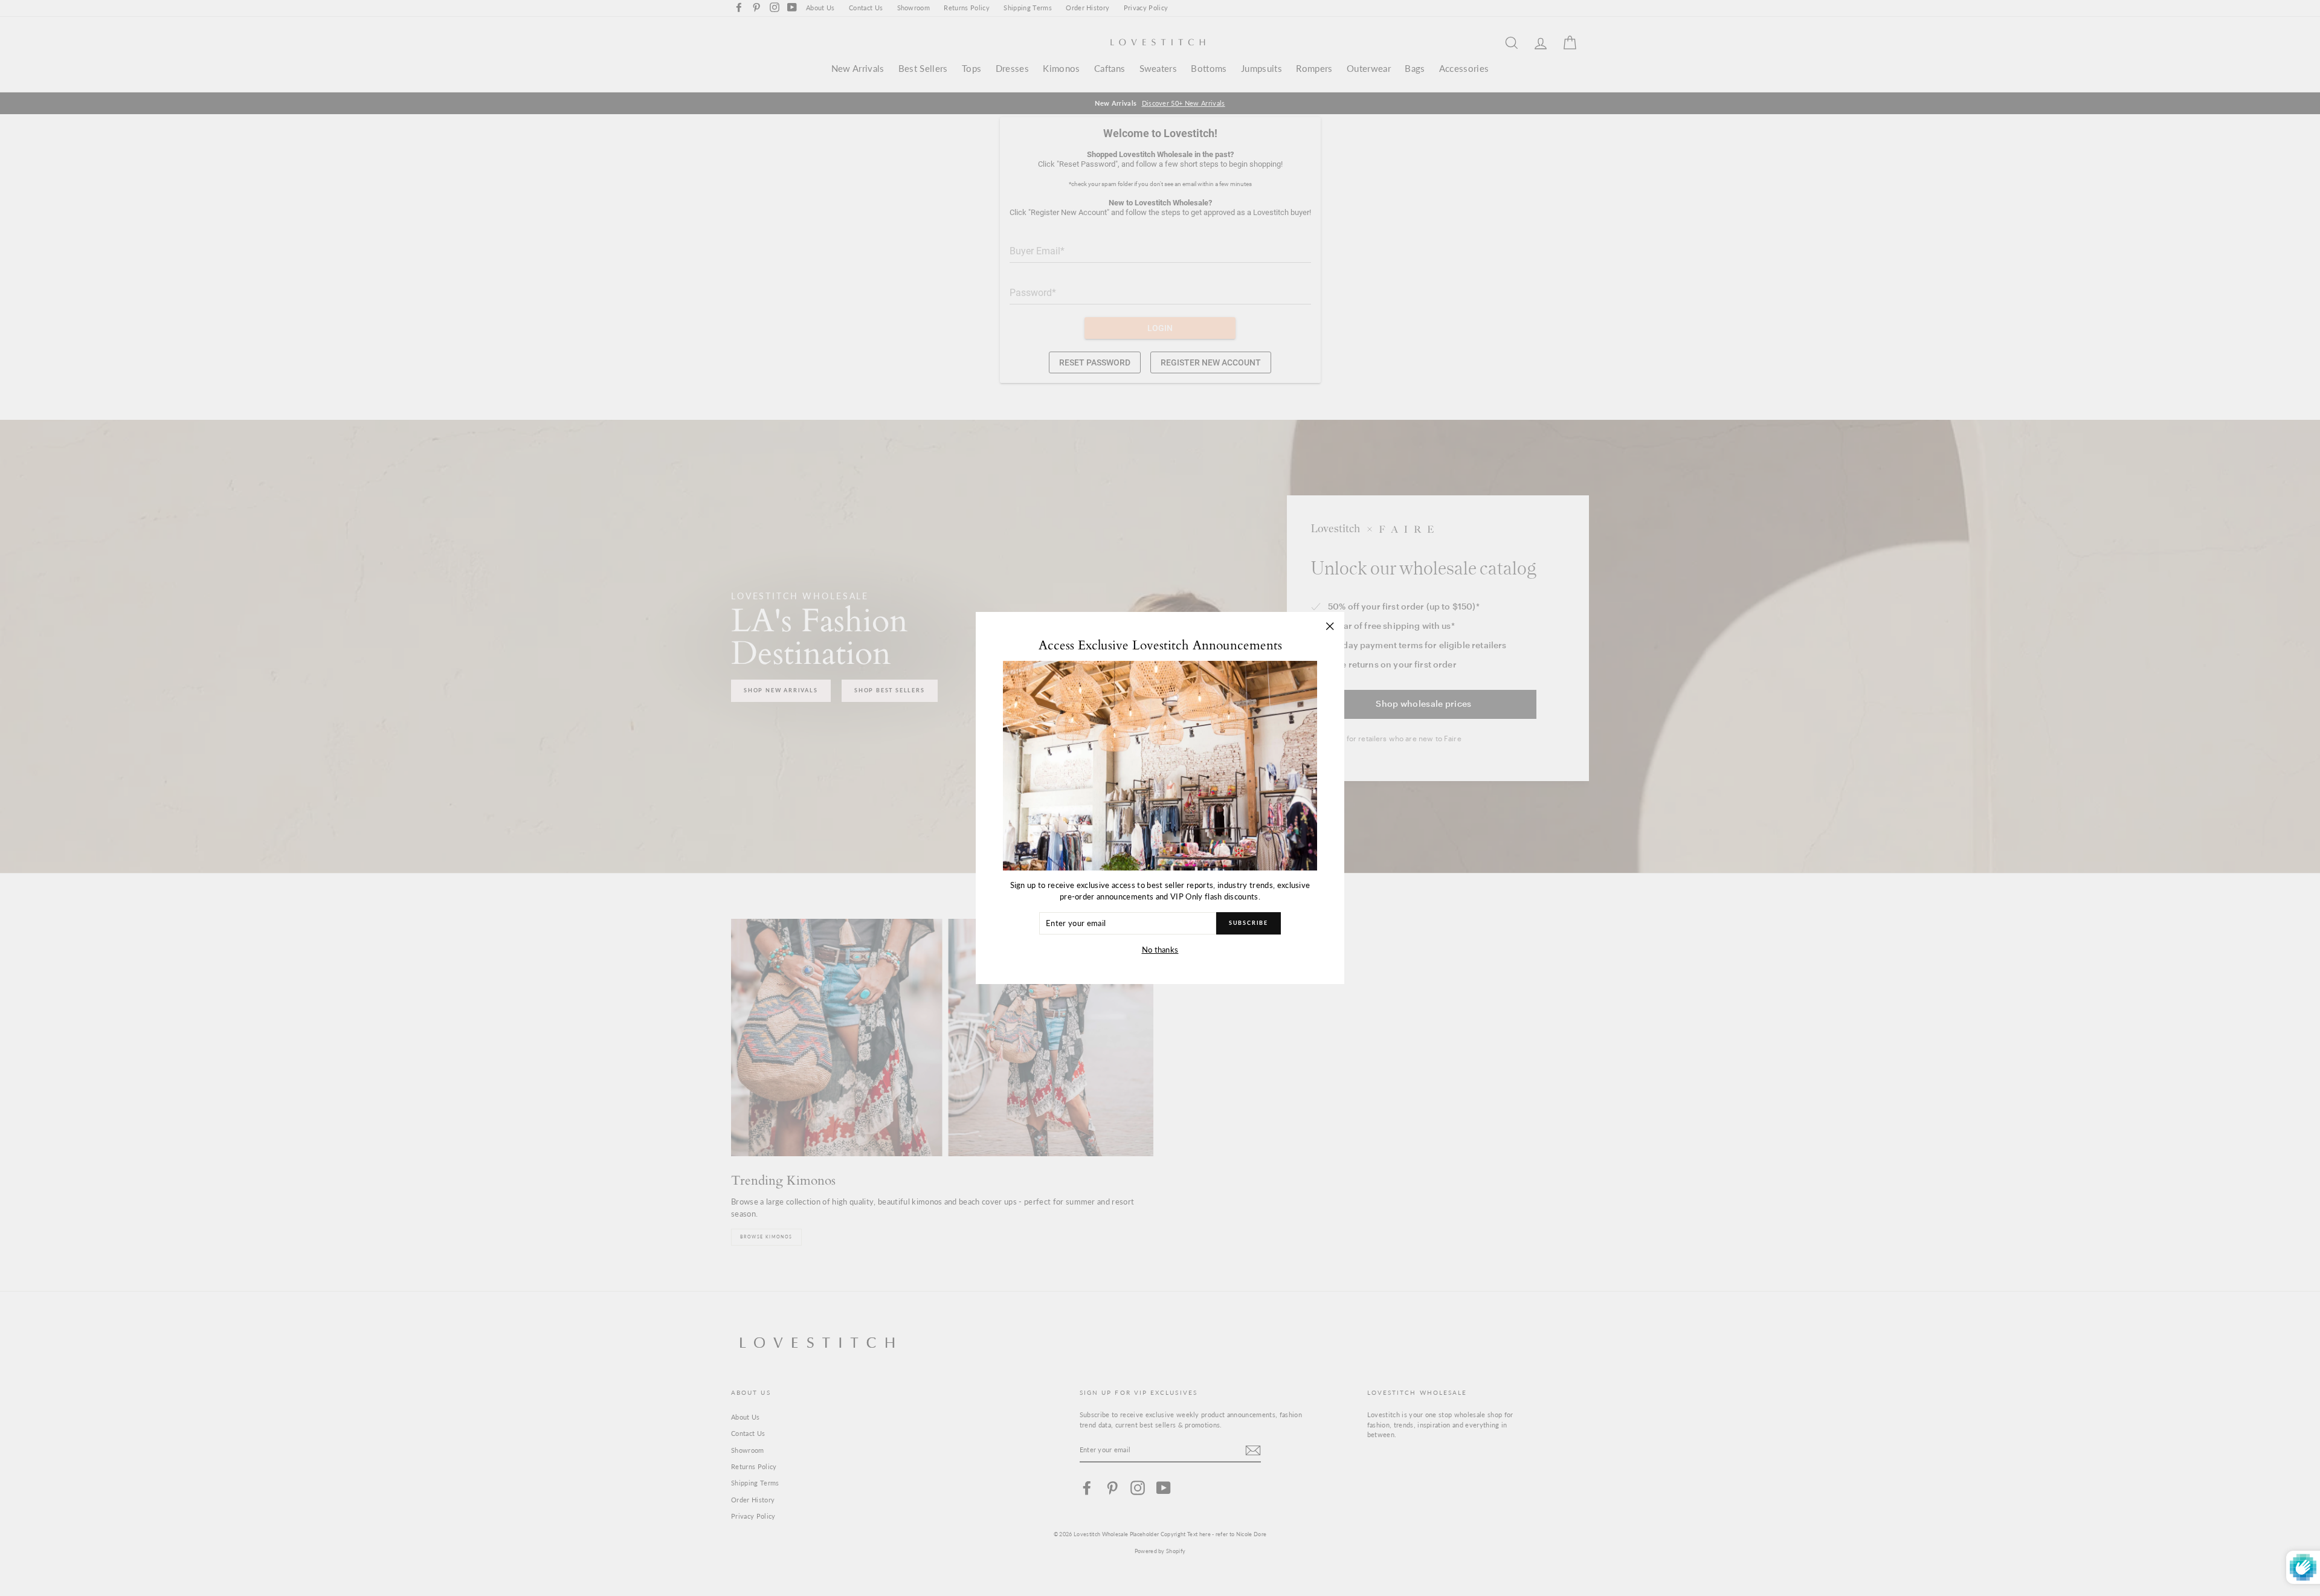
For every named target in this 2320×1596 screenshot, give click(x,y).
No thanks (1160, 950)
